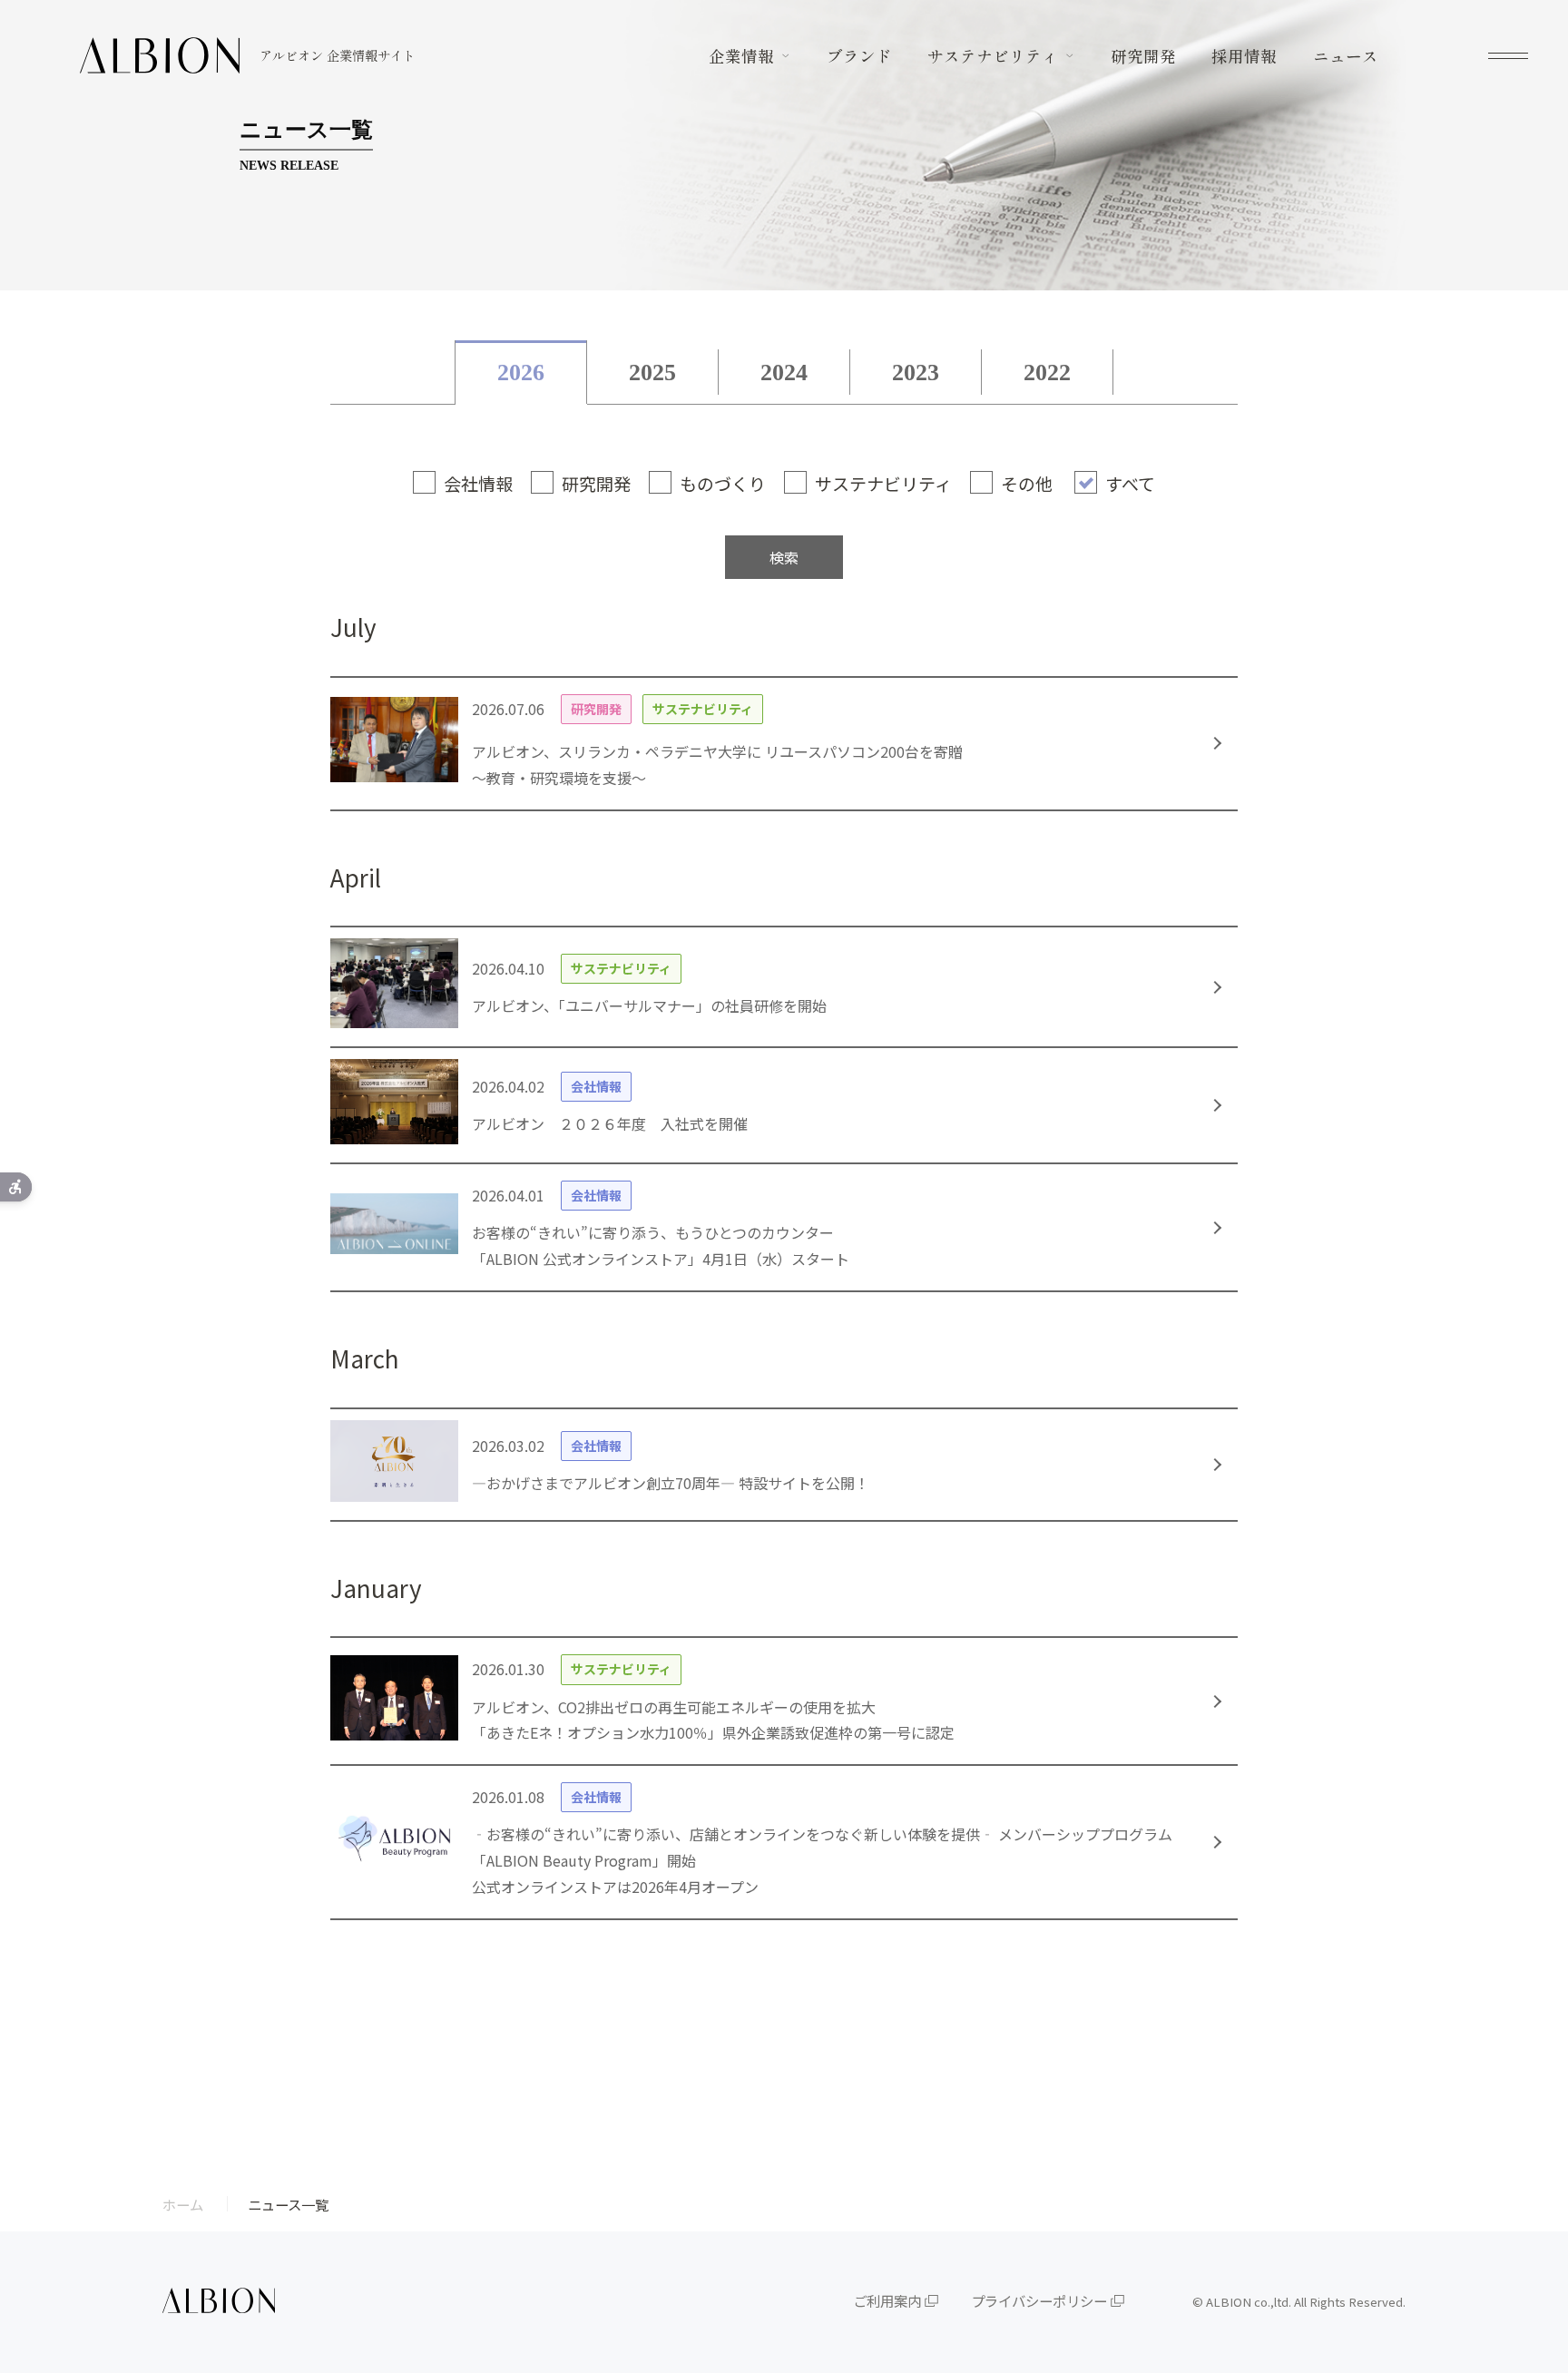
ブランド (859, 56)
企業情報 (741, 56)
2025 (652, 373)
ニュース (1346, 56)
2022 (1047, 373)
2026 (521, 373)
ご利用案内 (887, 2300)
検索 (784, 557)
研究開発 (1143, 56)
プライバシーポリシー (1039, 2300)
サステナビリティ (993, 56)
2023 (916, 373)
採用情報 (1244, 56)
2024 (784, 373)
